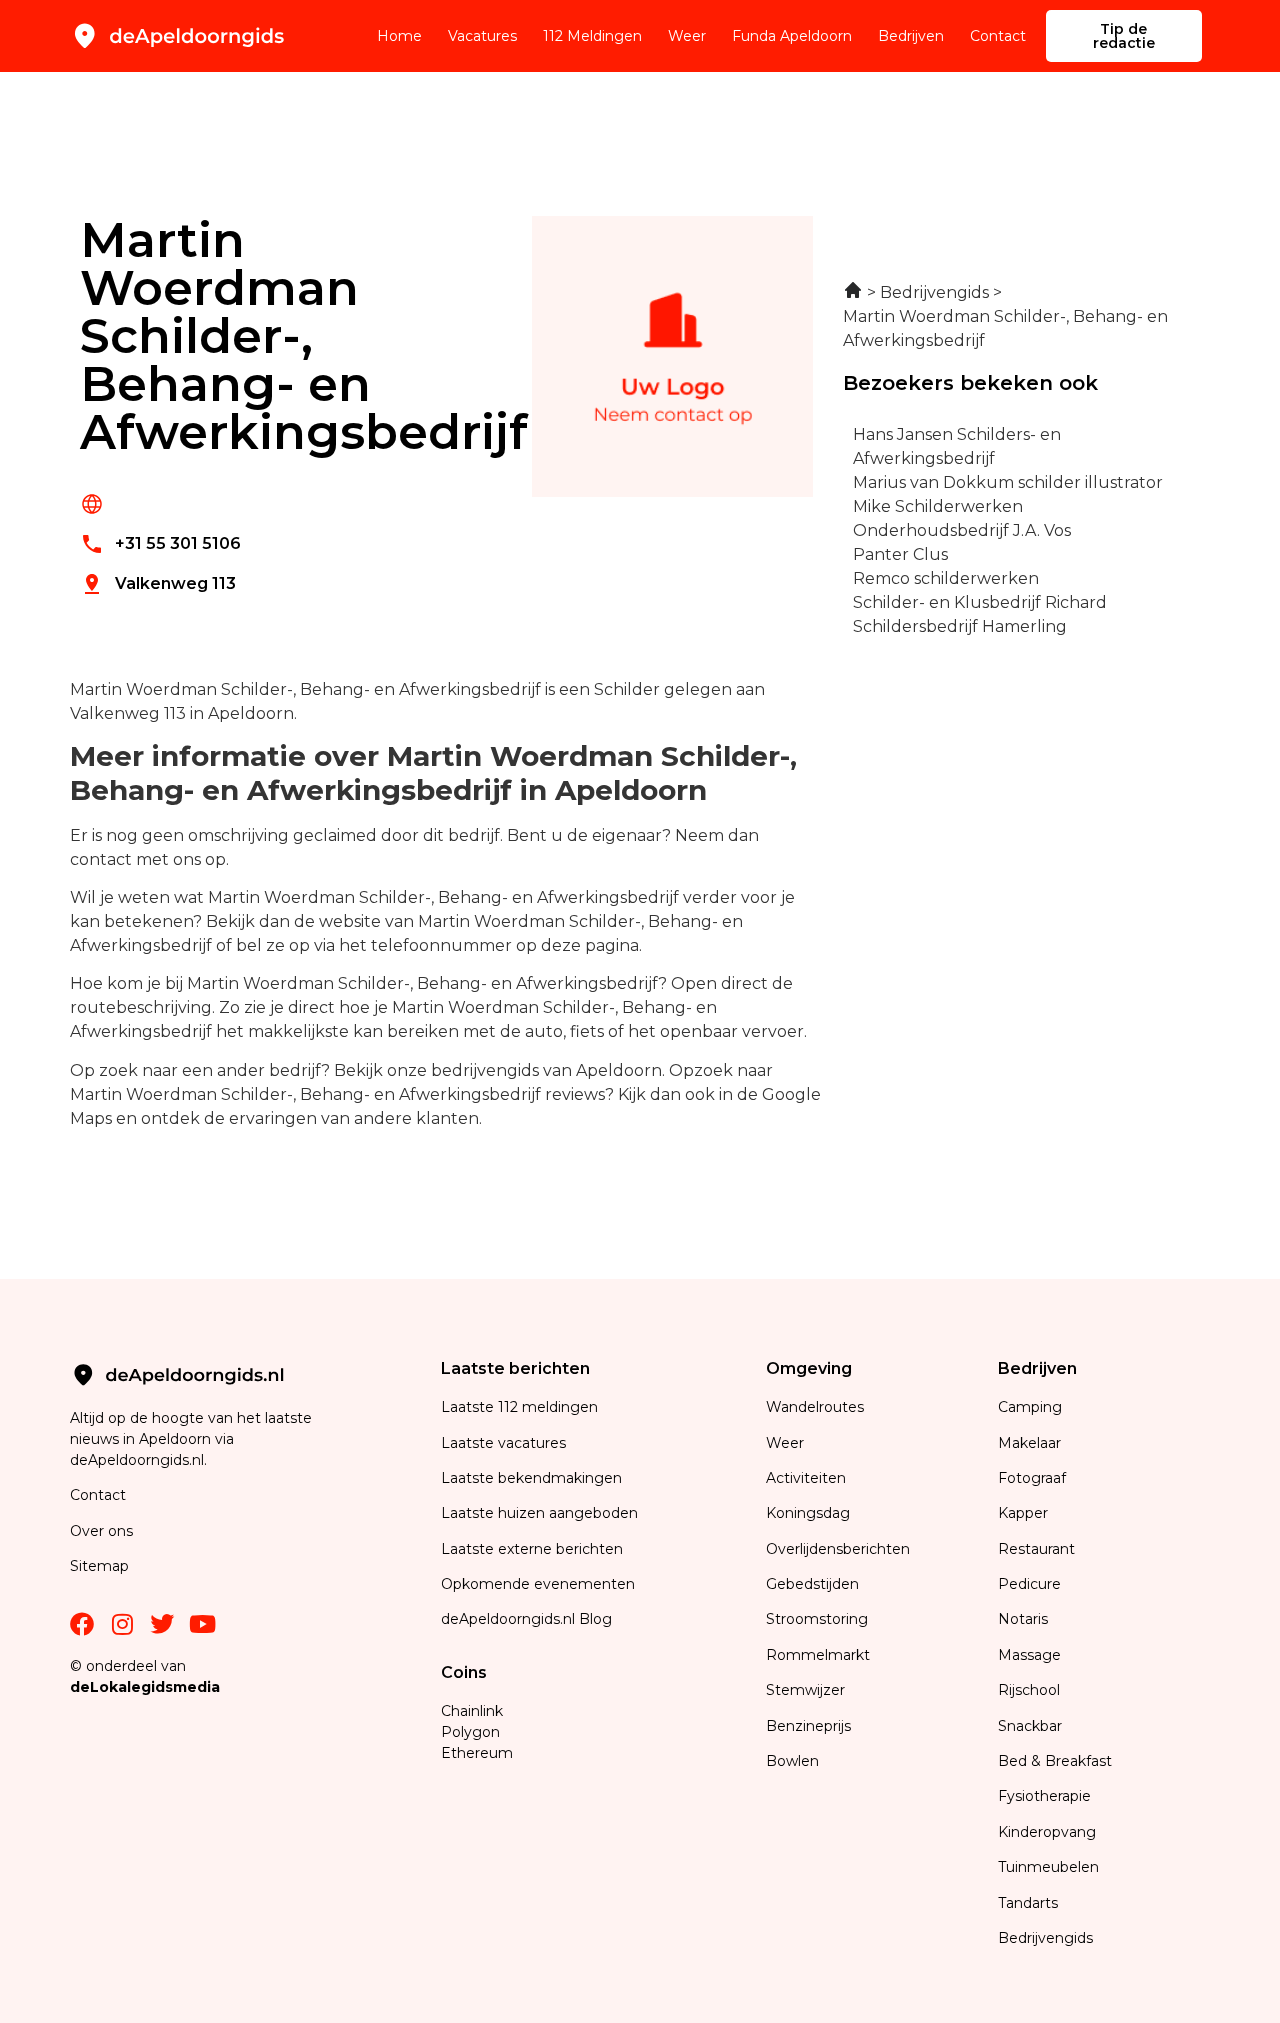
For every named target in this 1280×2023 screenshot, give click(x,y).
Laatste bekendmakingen (531, 1478)
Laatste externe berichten (532, 1549)
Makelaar (1029, 1443)
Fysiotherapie (1044, 1796)
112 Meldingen (592, 36)
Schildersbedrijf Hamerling (960, 626)
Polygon (470, 1732)
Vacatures (482, 36)
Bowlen (792, 1761)
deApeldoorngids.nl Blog (526, 1619)
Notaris (1023, 1619)
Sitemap (101, 1566)
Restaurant (1036, 1549)
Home (399, 36)
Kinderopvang (1047, 1832)
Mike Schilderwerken (938, 506)
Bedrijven (911, 36)
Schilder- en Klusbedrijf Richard (980, 602)
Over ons (101, 1531)
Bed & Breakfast (1055, 1761)
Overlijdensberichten (840, 1549)
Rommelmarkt (820, 1655)
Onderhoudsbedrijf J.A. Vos (962, 530)
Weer (687, 36)
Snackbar (1030, 1726)
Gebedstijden (812, 1584)
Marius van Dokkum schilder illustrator (1008, 482)
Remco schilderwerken (946, 578)
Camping (1032, 1407)
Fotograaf (1034, 1478)
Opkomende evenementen (538, 1584)
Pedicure (1029, 1584)
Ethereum (477, 1753)
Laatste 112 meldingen (519, 1407)
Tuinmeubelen (1048, 1867)
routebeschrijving (141, 1007)
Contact (998, 36)
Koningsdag (808, 1513)
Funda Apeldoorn (792, 36)
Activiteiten (806, 1478)
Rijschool (1029, 1690)
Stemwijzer (805, 1690)
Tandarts (1028, 1903)
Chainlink (472, 1711)
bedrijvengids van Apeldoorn (546, 1070)
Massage (1029, 1655)
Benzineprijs (808, 1726)
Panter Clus (900, 554)
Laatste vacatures (503, 1443)
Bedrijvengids (1045, 1938)
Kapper (1025, 1513)
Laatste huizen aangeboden (539, 1513)
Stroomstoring (817, 1619)
